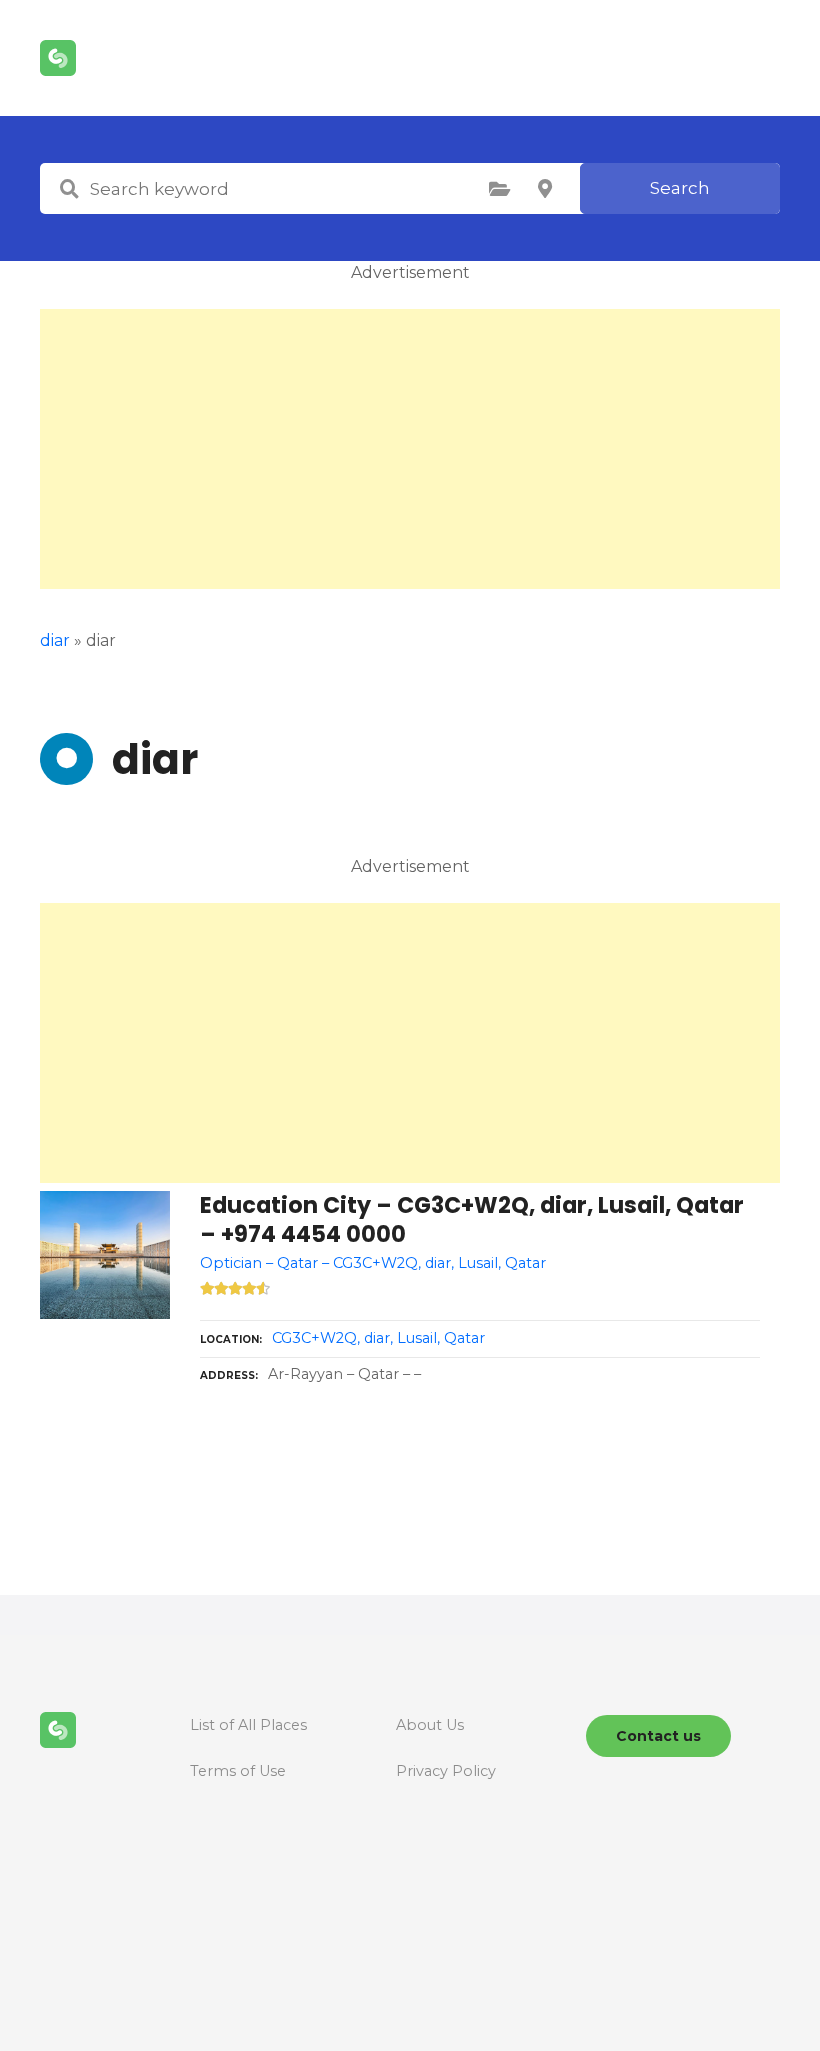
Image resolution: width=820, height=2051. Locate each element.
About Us (430, 1725)
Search (680, 188)
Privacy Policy (446, 1771)
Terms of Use (238, 1771)
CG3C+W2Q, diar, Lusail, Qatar (378, 1338)
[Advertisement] (410, 449)
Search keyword (69, 189)
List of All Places (248, 1725)
